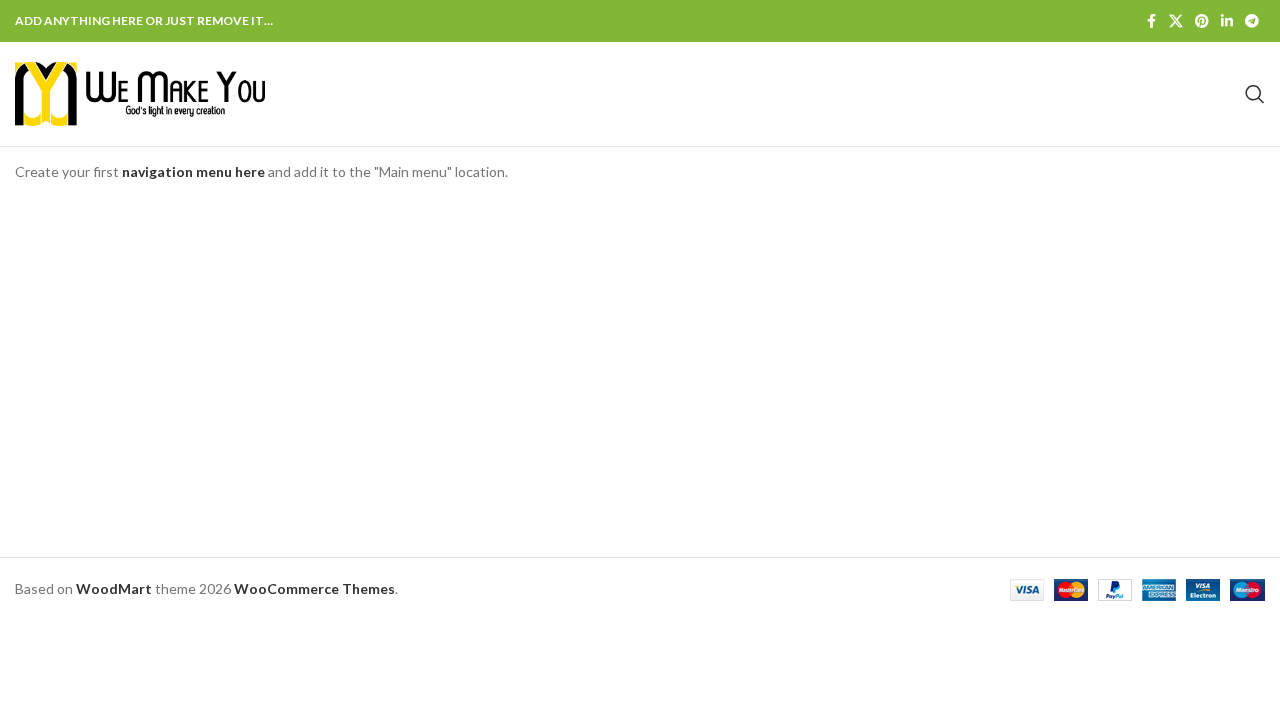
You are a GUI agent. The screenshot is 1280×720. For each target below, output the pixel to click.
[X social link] (1176, 21)
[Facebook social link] (1151, 21)
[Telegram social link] (1252, 21)
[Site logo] (140, 92)
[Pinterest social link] (1202, 21)
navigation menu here (193, 171)
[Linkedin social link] (1227, 21)
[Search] (1255, 94)
